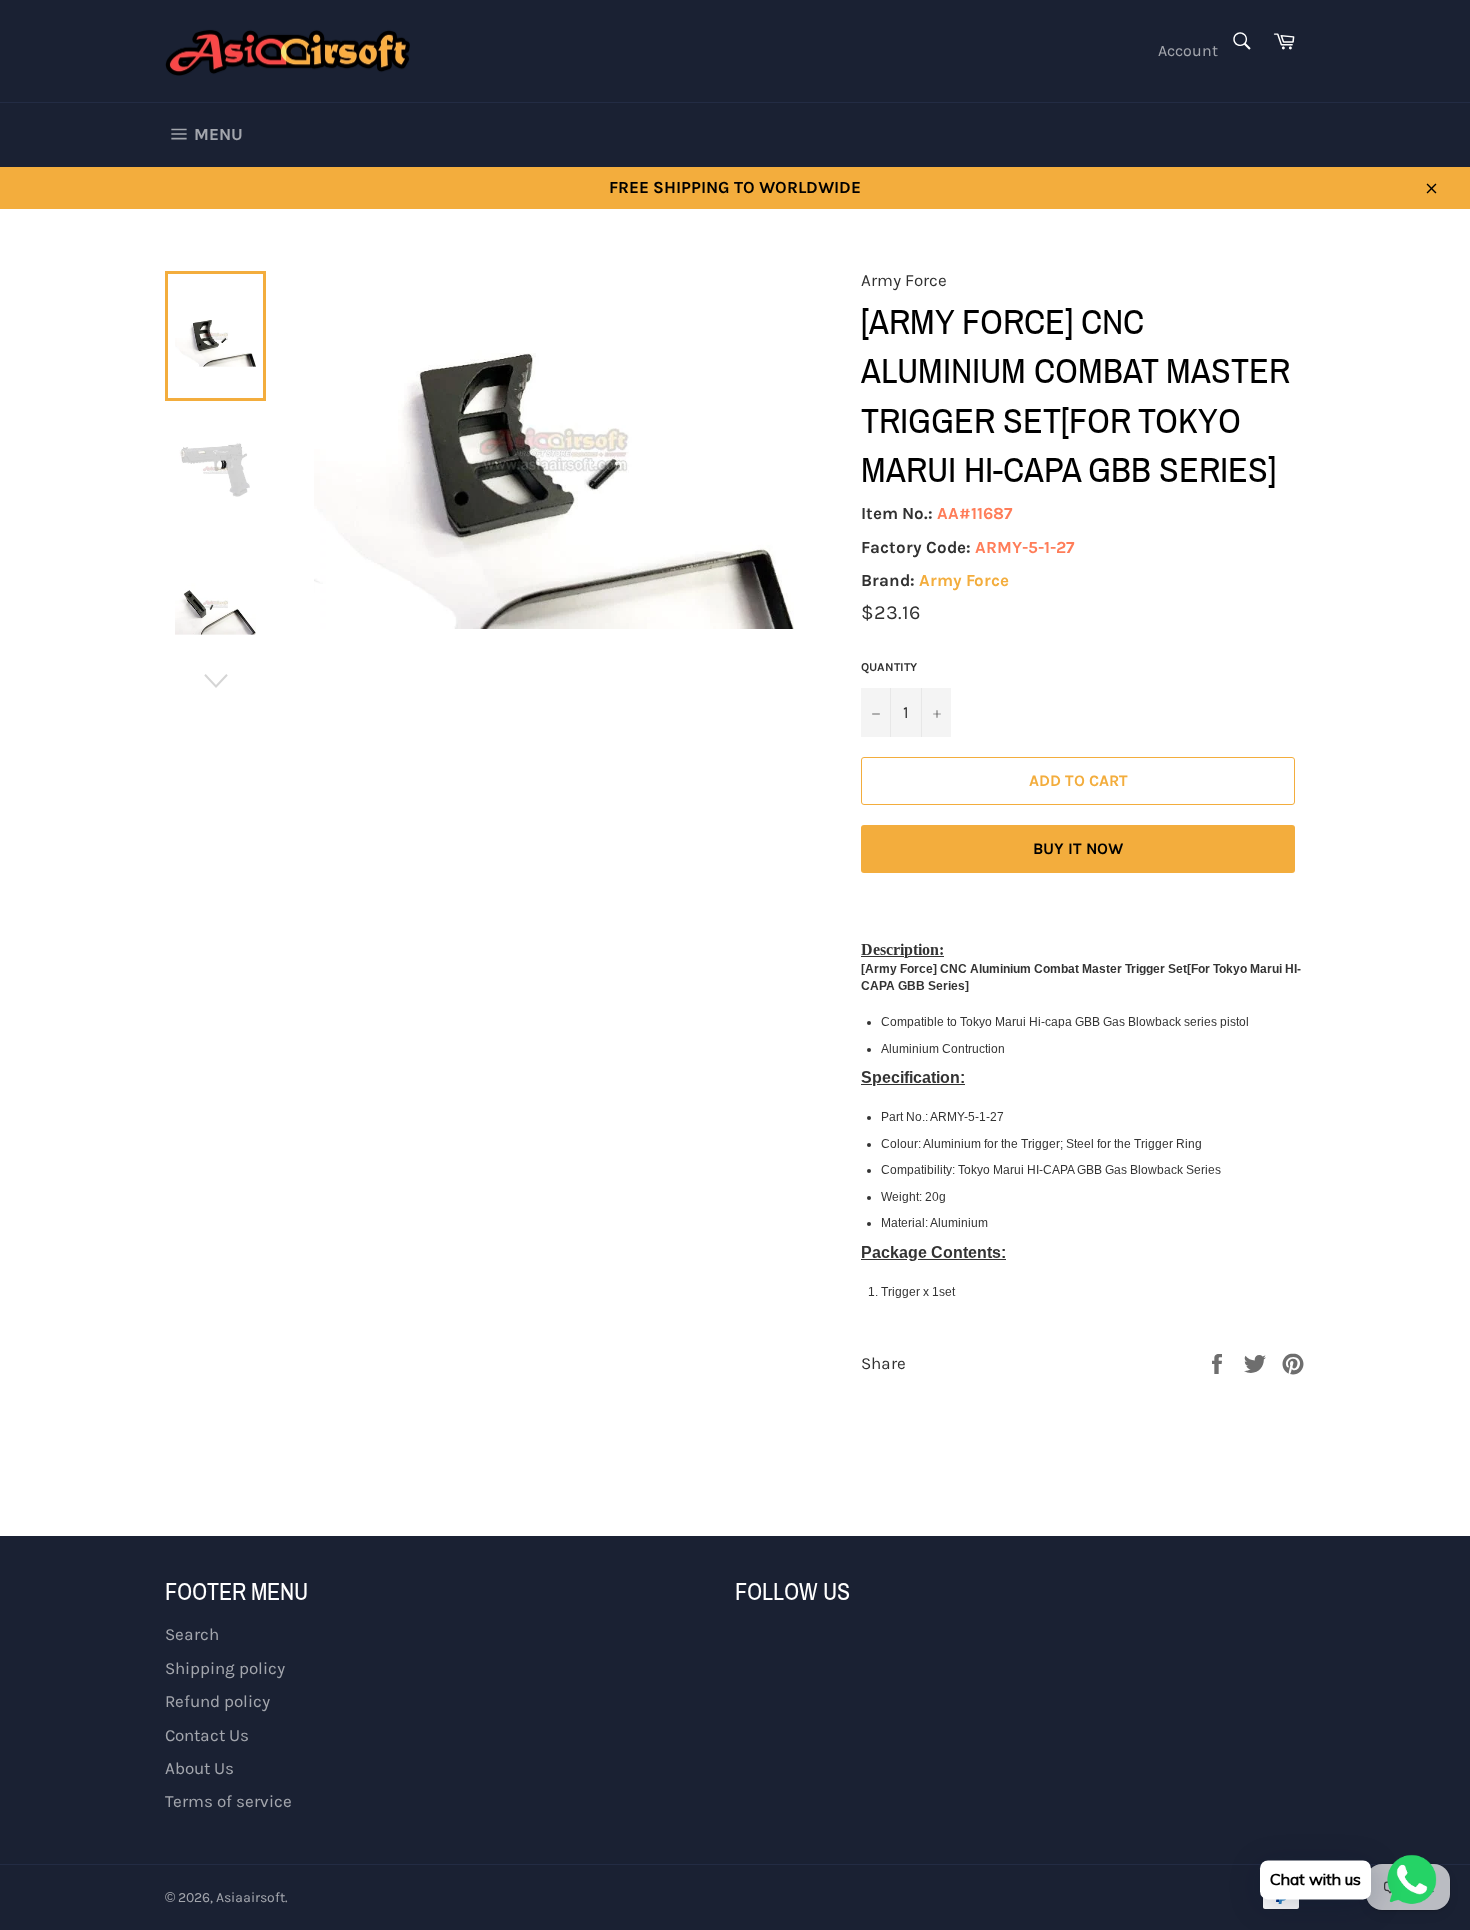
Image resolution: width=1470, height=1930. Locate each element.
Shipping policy (225, 1668)
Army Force (964, 580)
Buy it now (1078, 848)
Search (192, 1634)
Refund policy (217, 1701)
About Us (199, 1768)
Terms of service (228, 1801)
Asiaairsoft (250, 1897)
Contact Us (207, 1735)
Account (1188, 50)
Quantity (889, 667)
